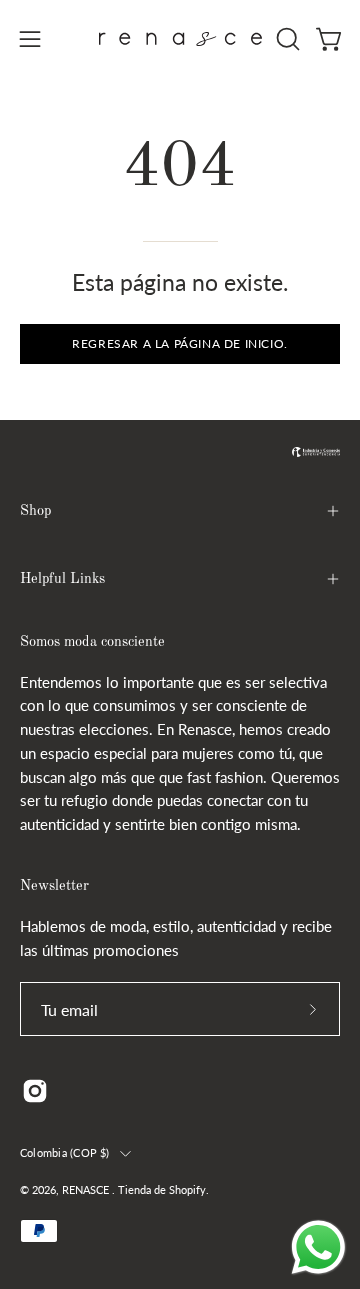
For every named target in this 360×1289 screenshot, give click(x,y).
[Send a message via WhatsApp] (318, 1247)
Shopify (187, 1189)
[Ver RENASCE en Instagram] (35, 1091)
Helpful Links (62, 579)
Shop (35, 511)
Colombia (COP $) (65, 1152)
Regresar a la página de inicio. (180, 343)
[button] (286, 39)
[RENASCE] (180, 39)
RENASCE (87, 1189)
